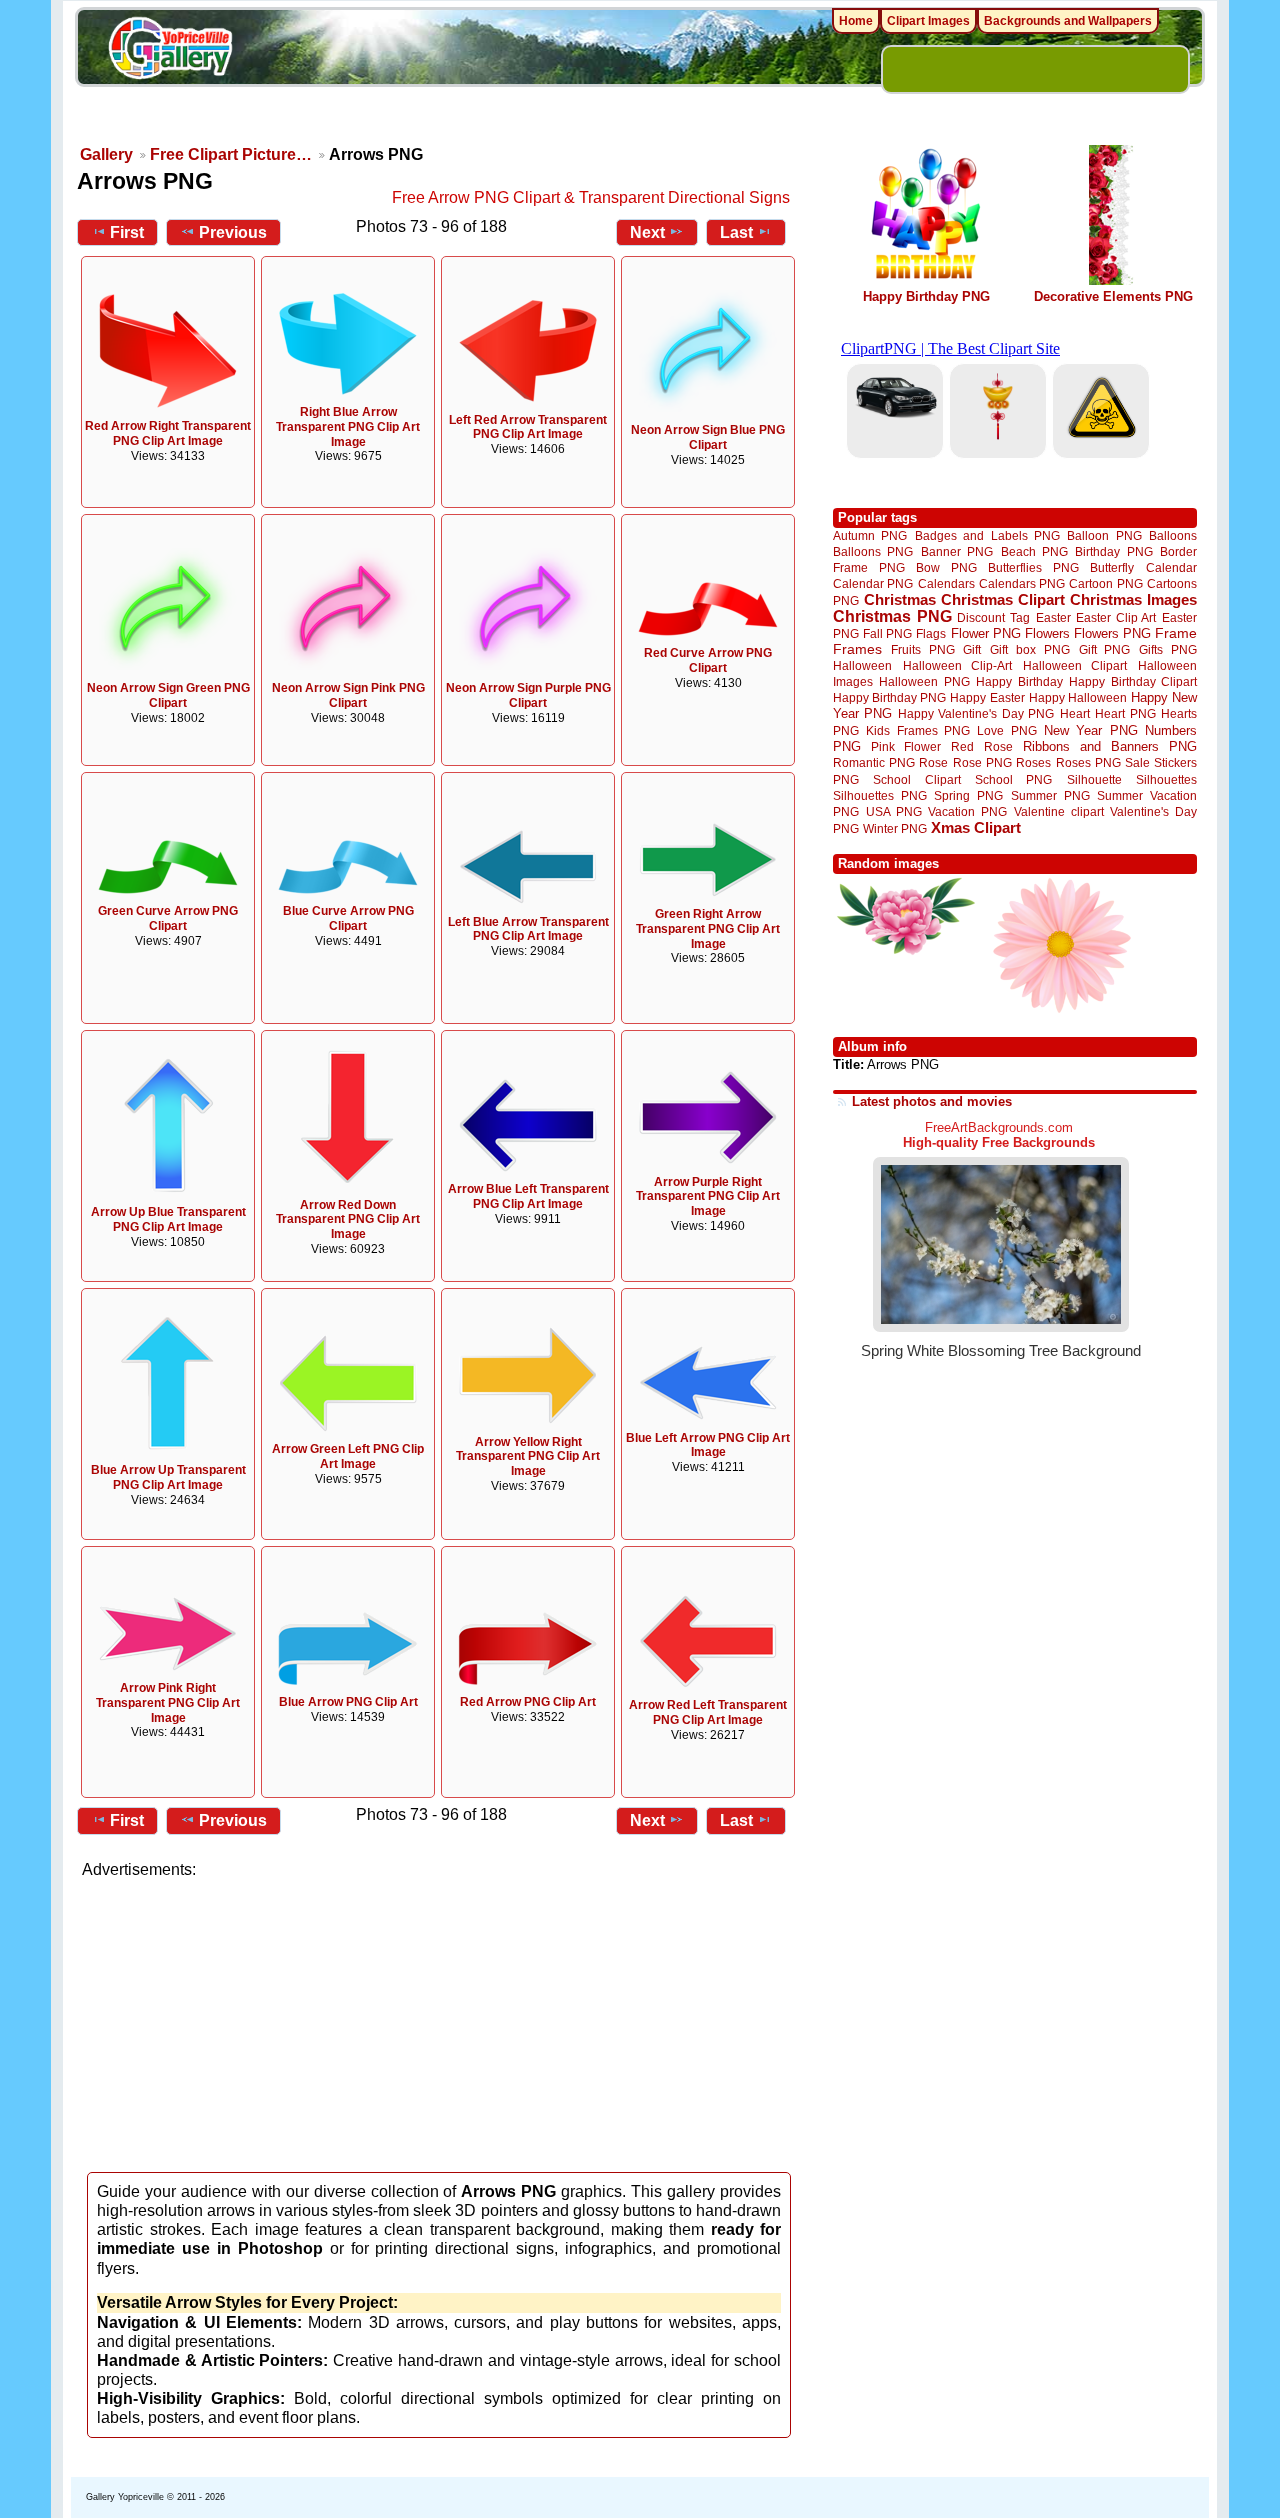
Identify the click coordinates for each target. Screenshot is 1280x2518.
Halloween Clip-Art (958, 665)
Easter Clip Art (1116, 617)
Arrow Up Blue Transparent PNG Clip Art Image (168, 1219)
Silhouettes (1166, 779)
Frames (857, 649)
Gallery (106, 154)
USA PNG (894, 811)
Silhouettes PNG (880, 795)
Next (647, 232)
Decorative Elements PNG (1113, 296)
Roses (1033, 763)
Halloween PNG (924, 681)
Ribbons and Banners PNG (1110, 746)
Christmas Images (1133, 599)
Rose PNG (982, 763)
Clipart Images (928, 21)
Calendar (1171, 567)
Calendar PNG (873, 583)
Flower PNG (986, 633)
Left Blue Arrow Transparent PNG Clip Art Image (528, 929)
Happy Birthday (1019, 681)
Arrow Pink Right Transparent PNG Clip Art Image (168, 1703)
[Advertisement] (440, 2020)
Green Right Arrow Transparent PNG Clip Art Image (708, 929)
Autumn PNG (870, 535)
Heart (1075, 713)
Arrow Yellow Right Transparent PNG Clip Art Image (528, 1457)
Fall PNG (887, 633)
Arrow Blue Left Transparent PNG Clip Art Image (528, 1196)
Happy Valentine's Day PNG (976, 714)
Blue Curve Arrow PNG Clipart (348, 918)
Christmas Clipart (1003, 599)
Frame (1176, 633)
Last (736, 232)
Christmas (900, 599)
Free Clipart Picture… (231, 154)
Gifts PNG (1168, 649)
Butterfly (1112, 567)
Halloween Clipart (1075, 665)
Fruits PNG (923, 649)
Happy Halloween (1078, 697)
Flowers (1047, 633)
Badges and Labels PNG (987, 535)
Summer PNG (1050, 795)
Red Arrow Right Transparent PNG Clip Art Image (168, 433)
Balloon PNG (1104, 535)
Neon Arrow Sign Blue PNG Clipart (708, 437)
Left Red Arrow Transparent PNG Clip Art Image (528, 427)
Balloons (1173, 535)
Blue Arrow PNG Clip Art (348, 1702)
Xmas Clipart (976, 827)
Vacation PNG (967, 811)
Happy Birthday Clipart (1133, 681)
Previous (233, 232)
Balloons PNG (873, 551)
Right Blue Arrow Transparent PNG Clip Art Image (348, 427)
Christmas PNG (892, 616)
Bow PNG (946, 567)
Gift (972, 649)
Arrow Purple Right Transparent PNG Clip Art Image (708, 1197)
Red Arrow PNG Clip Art (528, 1702)
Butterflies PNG (1033, 567)
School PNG (1013, 779)
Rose (933, 763)
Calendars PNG (1022, 583)
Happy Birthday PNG (926, 296)
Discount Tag (993, 617)
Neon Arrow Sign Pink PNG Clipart (348, 695)
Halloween (862, 665)
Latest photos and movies (932, 1101)
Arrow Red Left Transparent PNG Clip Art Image (708, 1712)
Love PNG (1006, 731)
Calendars (946, 583)
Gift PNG (1105, 649)
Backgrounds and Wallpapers (1068, 21)
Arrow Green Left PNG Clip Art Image (348, 1456)
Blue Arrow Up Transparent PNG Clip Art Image (168, 1477)
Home (856, 21)
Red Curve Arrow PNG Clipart (708, 660)
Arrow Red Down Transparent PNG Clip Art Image (348, 1220)
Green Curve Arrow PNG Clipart (168, 918)
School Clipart (916, 779)
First (127, 232)
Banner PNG (957, 551)
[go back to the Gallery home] (170, 51)
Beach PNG (1034, 551)
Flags (931, 633)
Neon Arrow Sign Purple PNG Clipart (528, 695)
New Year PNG (1091, 730)
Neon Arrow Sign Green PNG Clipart (168, 695)
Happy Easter (987, 697)
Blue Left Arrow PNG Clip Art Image (708, 1445)
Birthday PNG (1113, 551)
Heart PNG (1125, 713)
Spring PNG (968, 795)
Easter (1053, 617)
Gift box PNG (1030, 649)
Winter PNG (895, 828)
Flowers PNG (1112, 633)
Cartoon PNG (1105, 583)
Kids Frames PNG (918, 730)
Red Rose (981, 746)
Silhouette (1094, 779)
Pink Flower (906, 746)
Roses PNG (1088, 763)
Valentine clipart (1059, 811)
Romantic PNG (874, 763)
